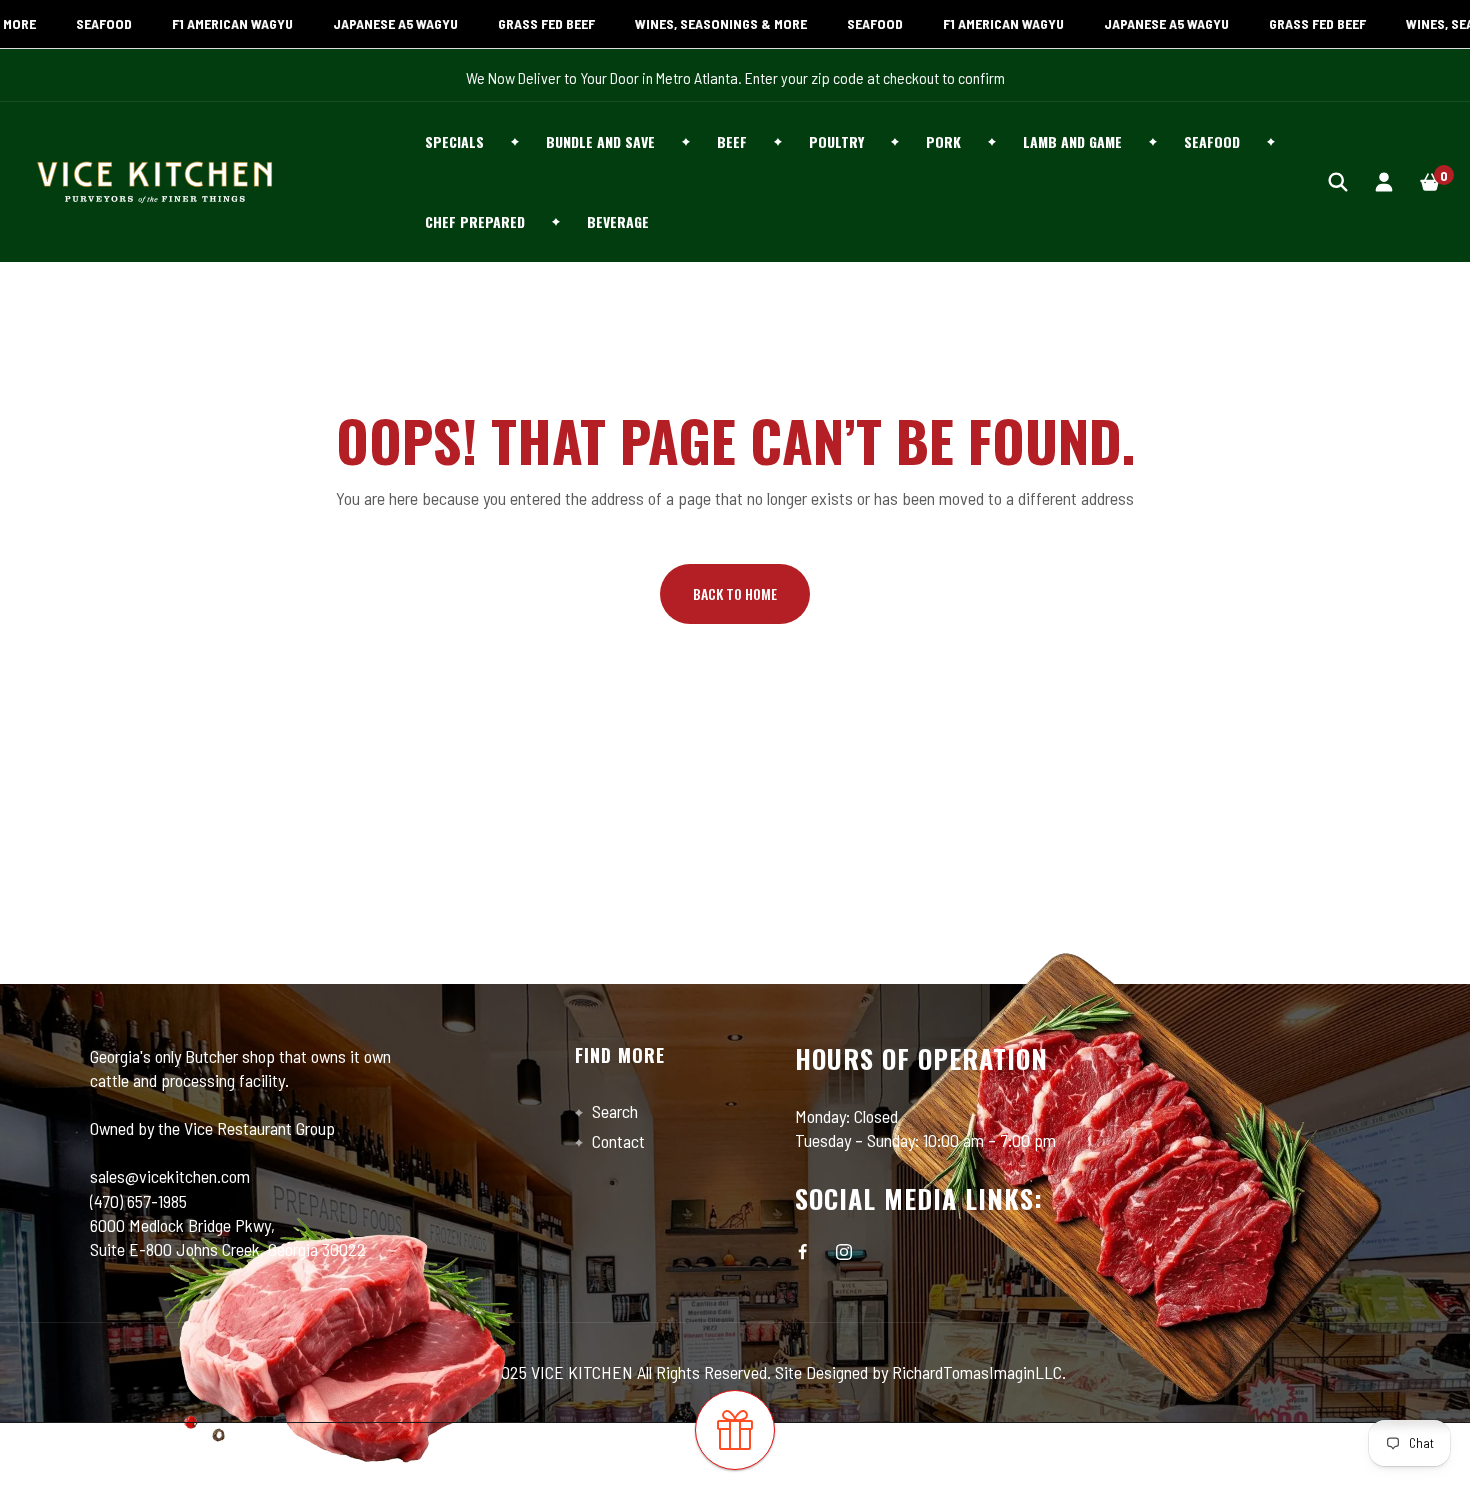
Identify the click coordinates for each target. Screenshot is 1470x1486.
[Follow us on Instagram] (844, 1252)
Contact (616, 1141)
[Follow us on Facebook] (803, 1252)
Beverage (618, 221)
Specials (454, 141)
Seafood (1212, 141)
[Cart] (1430, 181)
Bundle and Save (600, 141)
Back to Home (735, 593)
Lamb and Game (1072, 141)
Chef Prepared (475, 221)
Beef (732, 141)
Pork (943, 141)
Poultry (836, 141)
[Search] (1338, 181)
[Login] (1384, 181)
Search (613, 1111)
